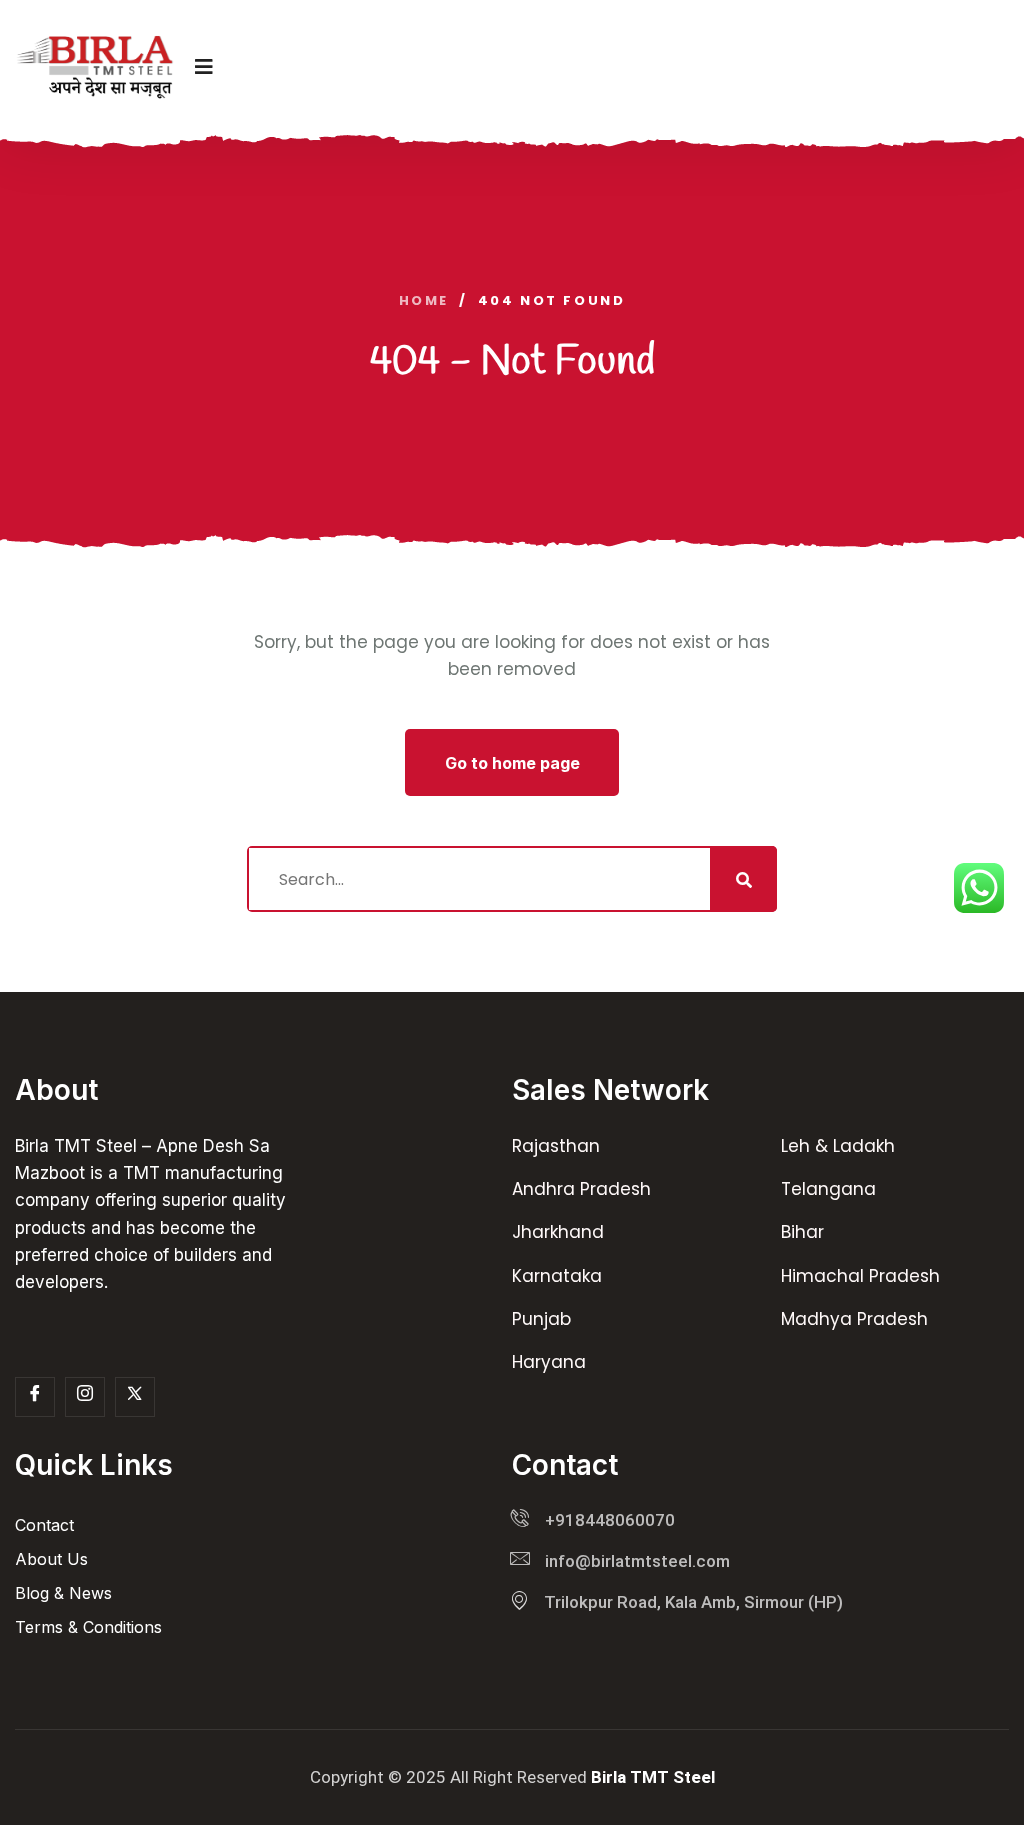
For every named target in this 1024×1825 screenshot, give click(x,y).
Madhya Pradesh (854, 1319)
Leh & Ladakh (838, 1146)
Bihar (802, 1232)
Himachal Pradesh (860, 1276)
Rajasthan (556, 1146)
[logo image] (95, 67)
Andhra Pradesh (581, 1189)
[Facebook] (35, 1397)
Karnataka (557, 1276)
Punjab (541, 1319)
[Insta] (85, 1397)
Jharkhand (558, 1232)
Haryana (549, 1362)
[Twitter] (135, 1397)
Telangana (828, 1189)
